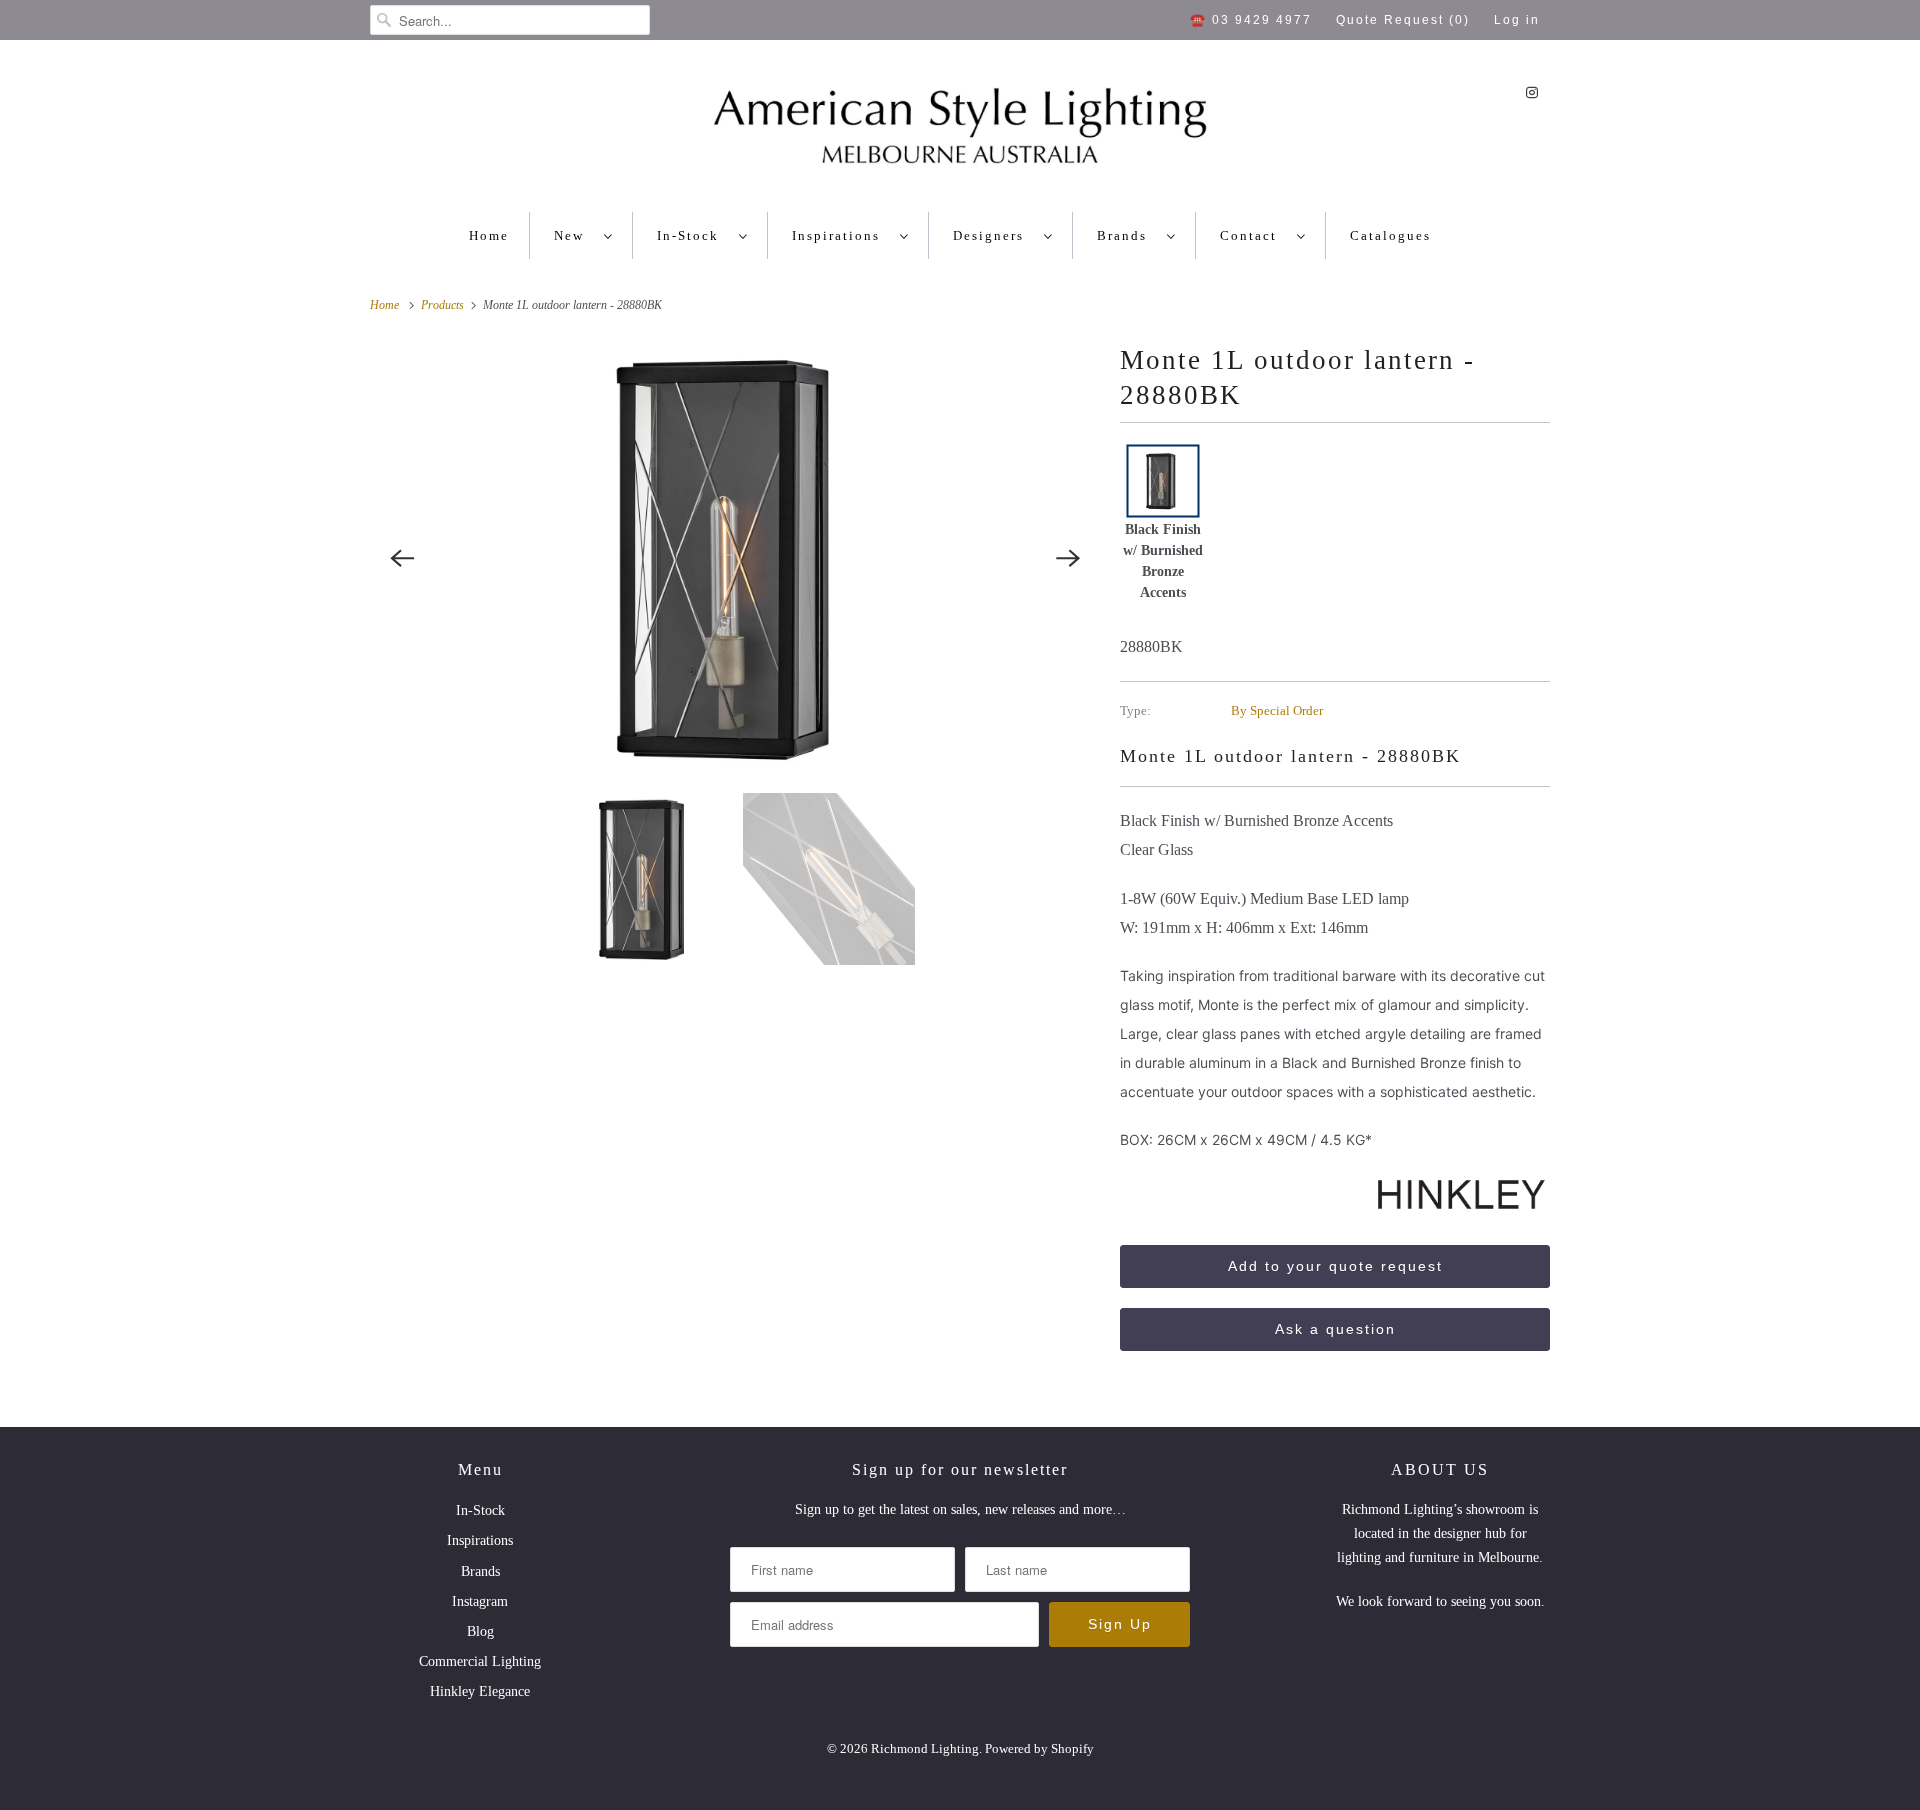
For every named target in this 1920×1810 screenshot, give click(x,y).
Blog (480, 1631)
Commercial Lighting (480, 1661)
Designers (993, 235)
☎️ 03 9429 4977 (1251, 20)
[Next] (1068, 558)
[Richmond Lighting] (960, 131)
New (574, 235)
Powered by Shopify (1039, 1748)
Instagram (480, 1601)
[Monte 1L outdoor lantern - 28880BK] (735, 558)
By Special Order (1277, 710)
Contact (1253, 235)
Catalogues (1390, 235)
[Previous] (402, 558)
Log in (1517, 20)
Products (444, 305)
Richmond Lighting (925, 1748)
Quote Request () (1403, 20)
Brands (1127, 235)
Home (489, 235)
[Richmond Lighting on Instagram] (1532, 92)
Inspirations (841, 235)
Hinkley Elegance (480, 1691)
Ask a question (1335, 1329)
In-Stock (693, 235)
